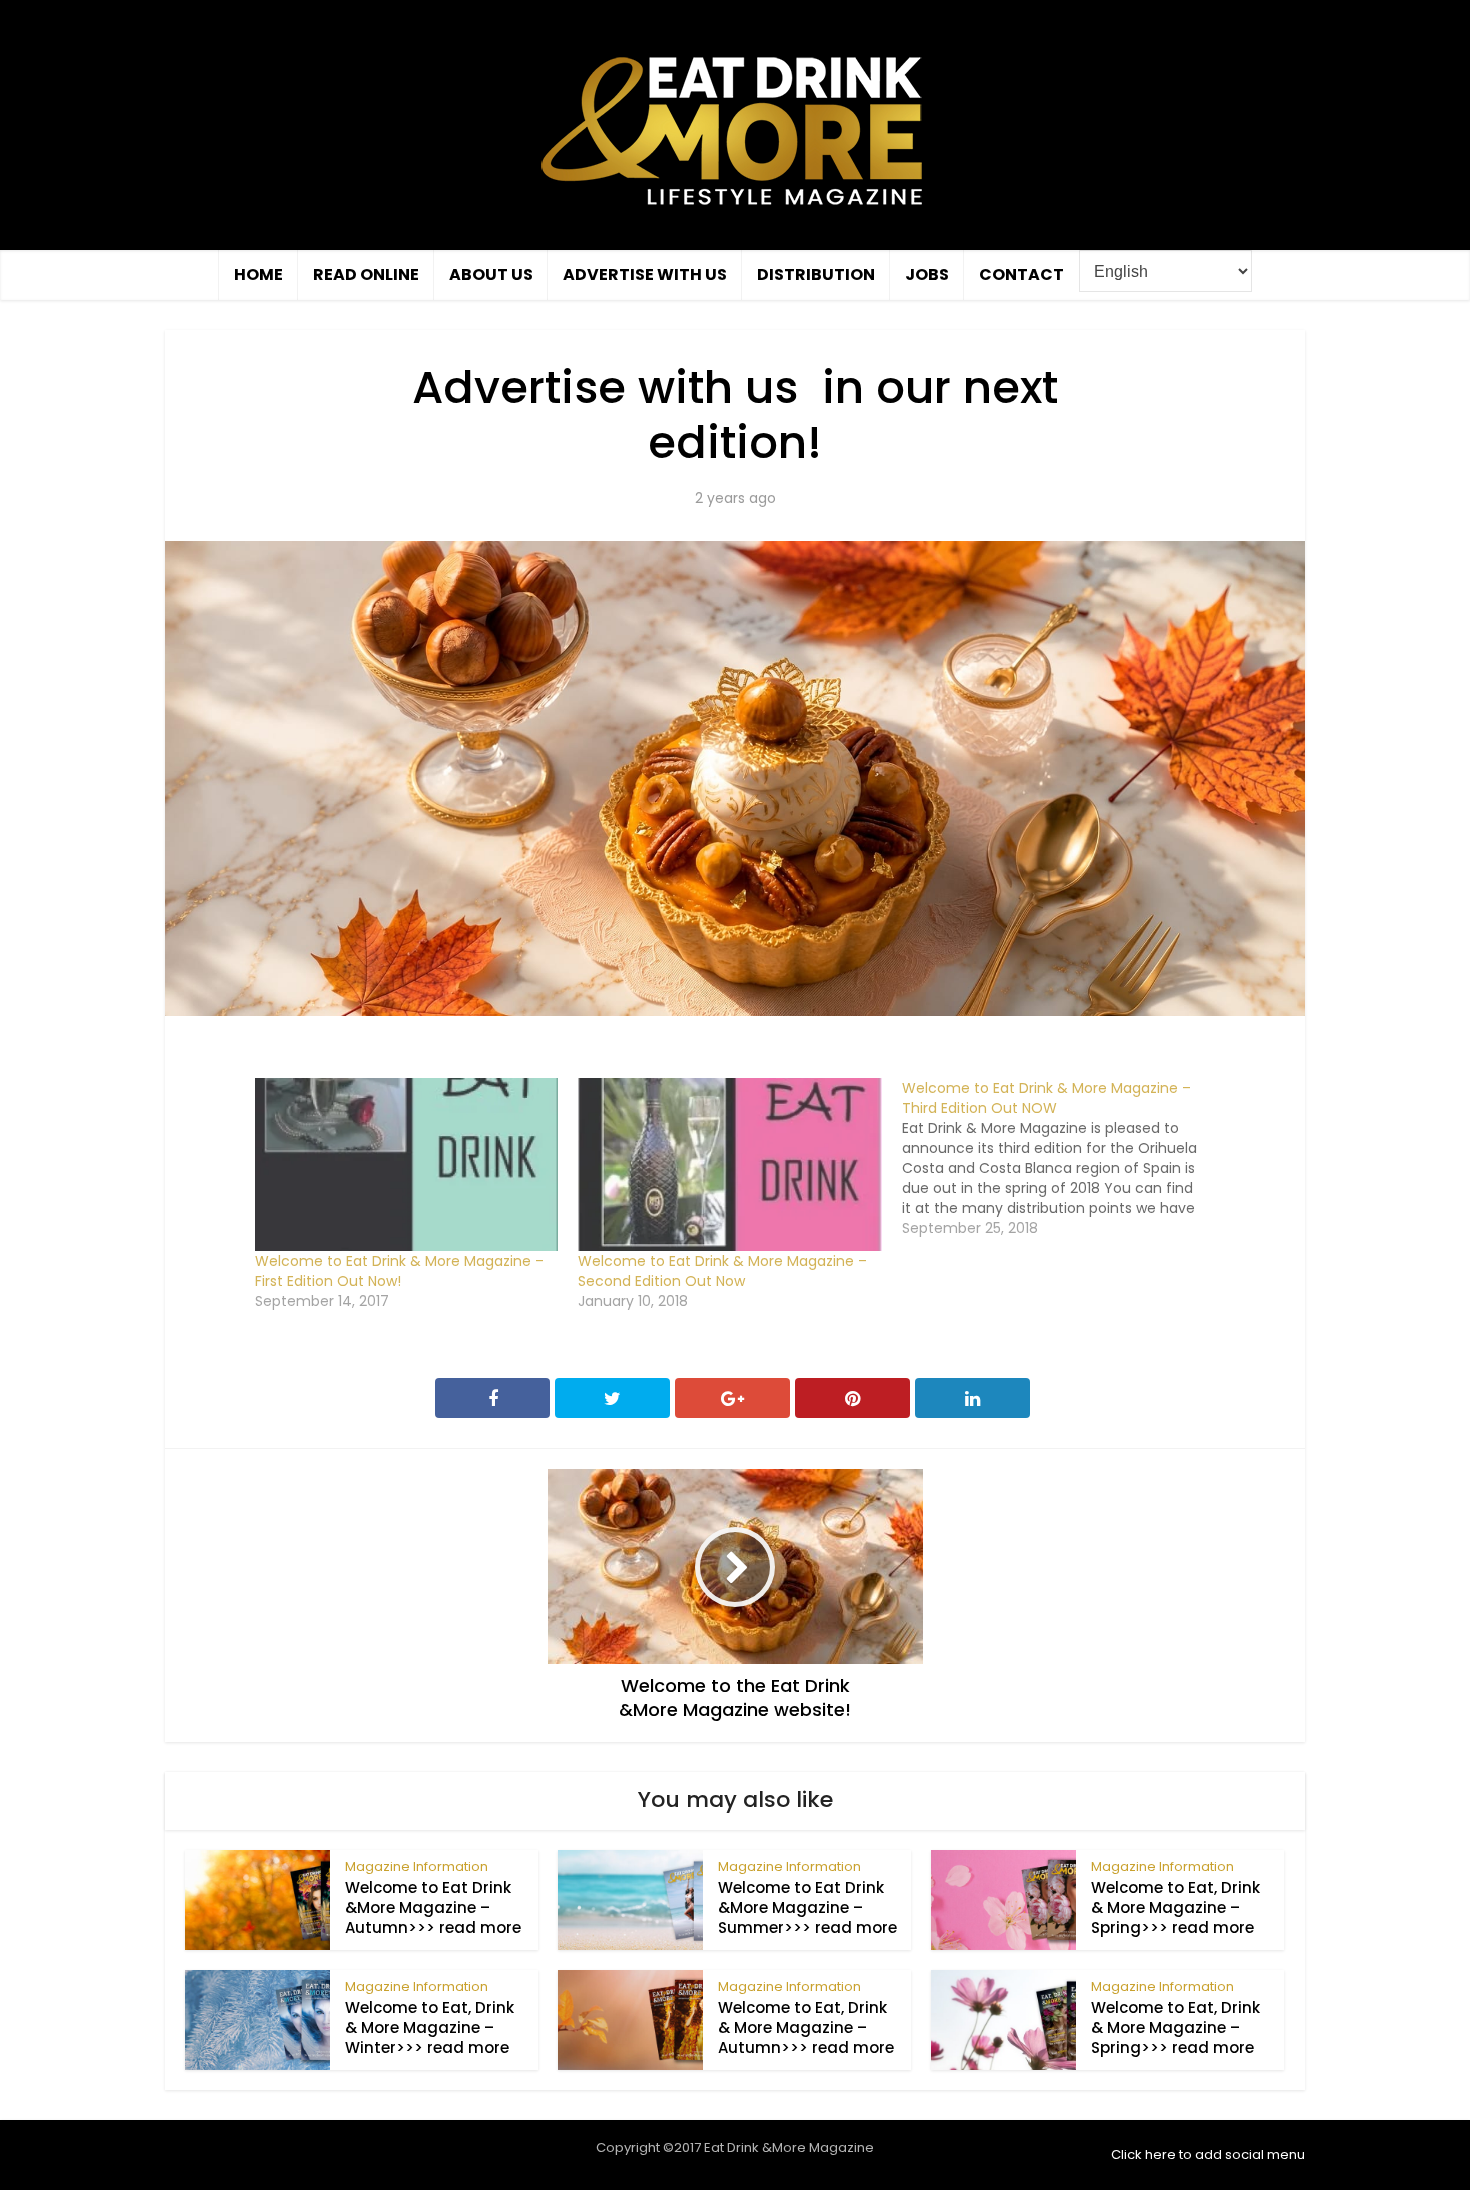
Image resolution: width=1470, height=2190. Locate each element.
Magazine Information (416, 1866)
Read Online (366, 274)
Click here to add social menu (1208, 2154)
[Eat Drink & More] (735, 129)
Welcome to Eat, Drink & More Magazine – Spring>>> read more (1175, 1907)
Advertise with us (645, 274)
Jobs (927, 274)
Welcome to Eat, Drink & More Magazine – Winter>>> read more (429, 2027)
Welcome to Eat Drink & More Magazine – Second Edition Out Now (722, 1271)
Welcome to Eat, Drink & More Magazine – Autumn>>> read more (806, 2027)
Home (258, 274)
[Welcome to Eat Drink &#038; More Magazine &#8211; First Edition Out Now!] (406, 1164)
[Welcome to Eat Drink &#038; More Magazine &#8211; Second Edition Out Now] (729, 1164)
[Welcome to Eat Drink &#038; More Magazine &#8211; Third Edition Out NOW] (1063, 1158)
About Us (491, 274)
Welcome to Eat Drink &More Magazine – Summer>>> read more (807, 1907)
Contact (1021, 274)
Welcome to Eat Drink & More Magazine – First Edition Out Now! (399, 1271)
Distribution (816, 274)
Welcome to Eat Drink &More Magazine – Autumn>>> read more (433, 1907)
